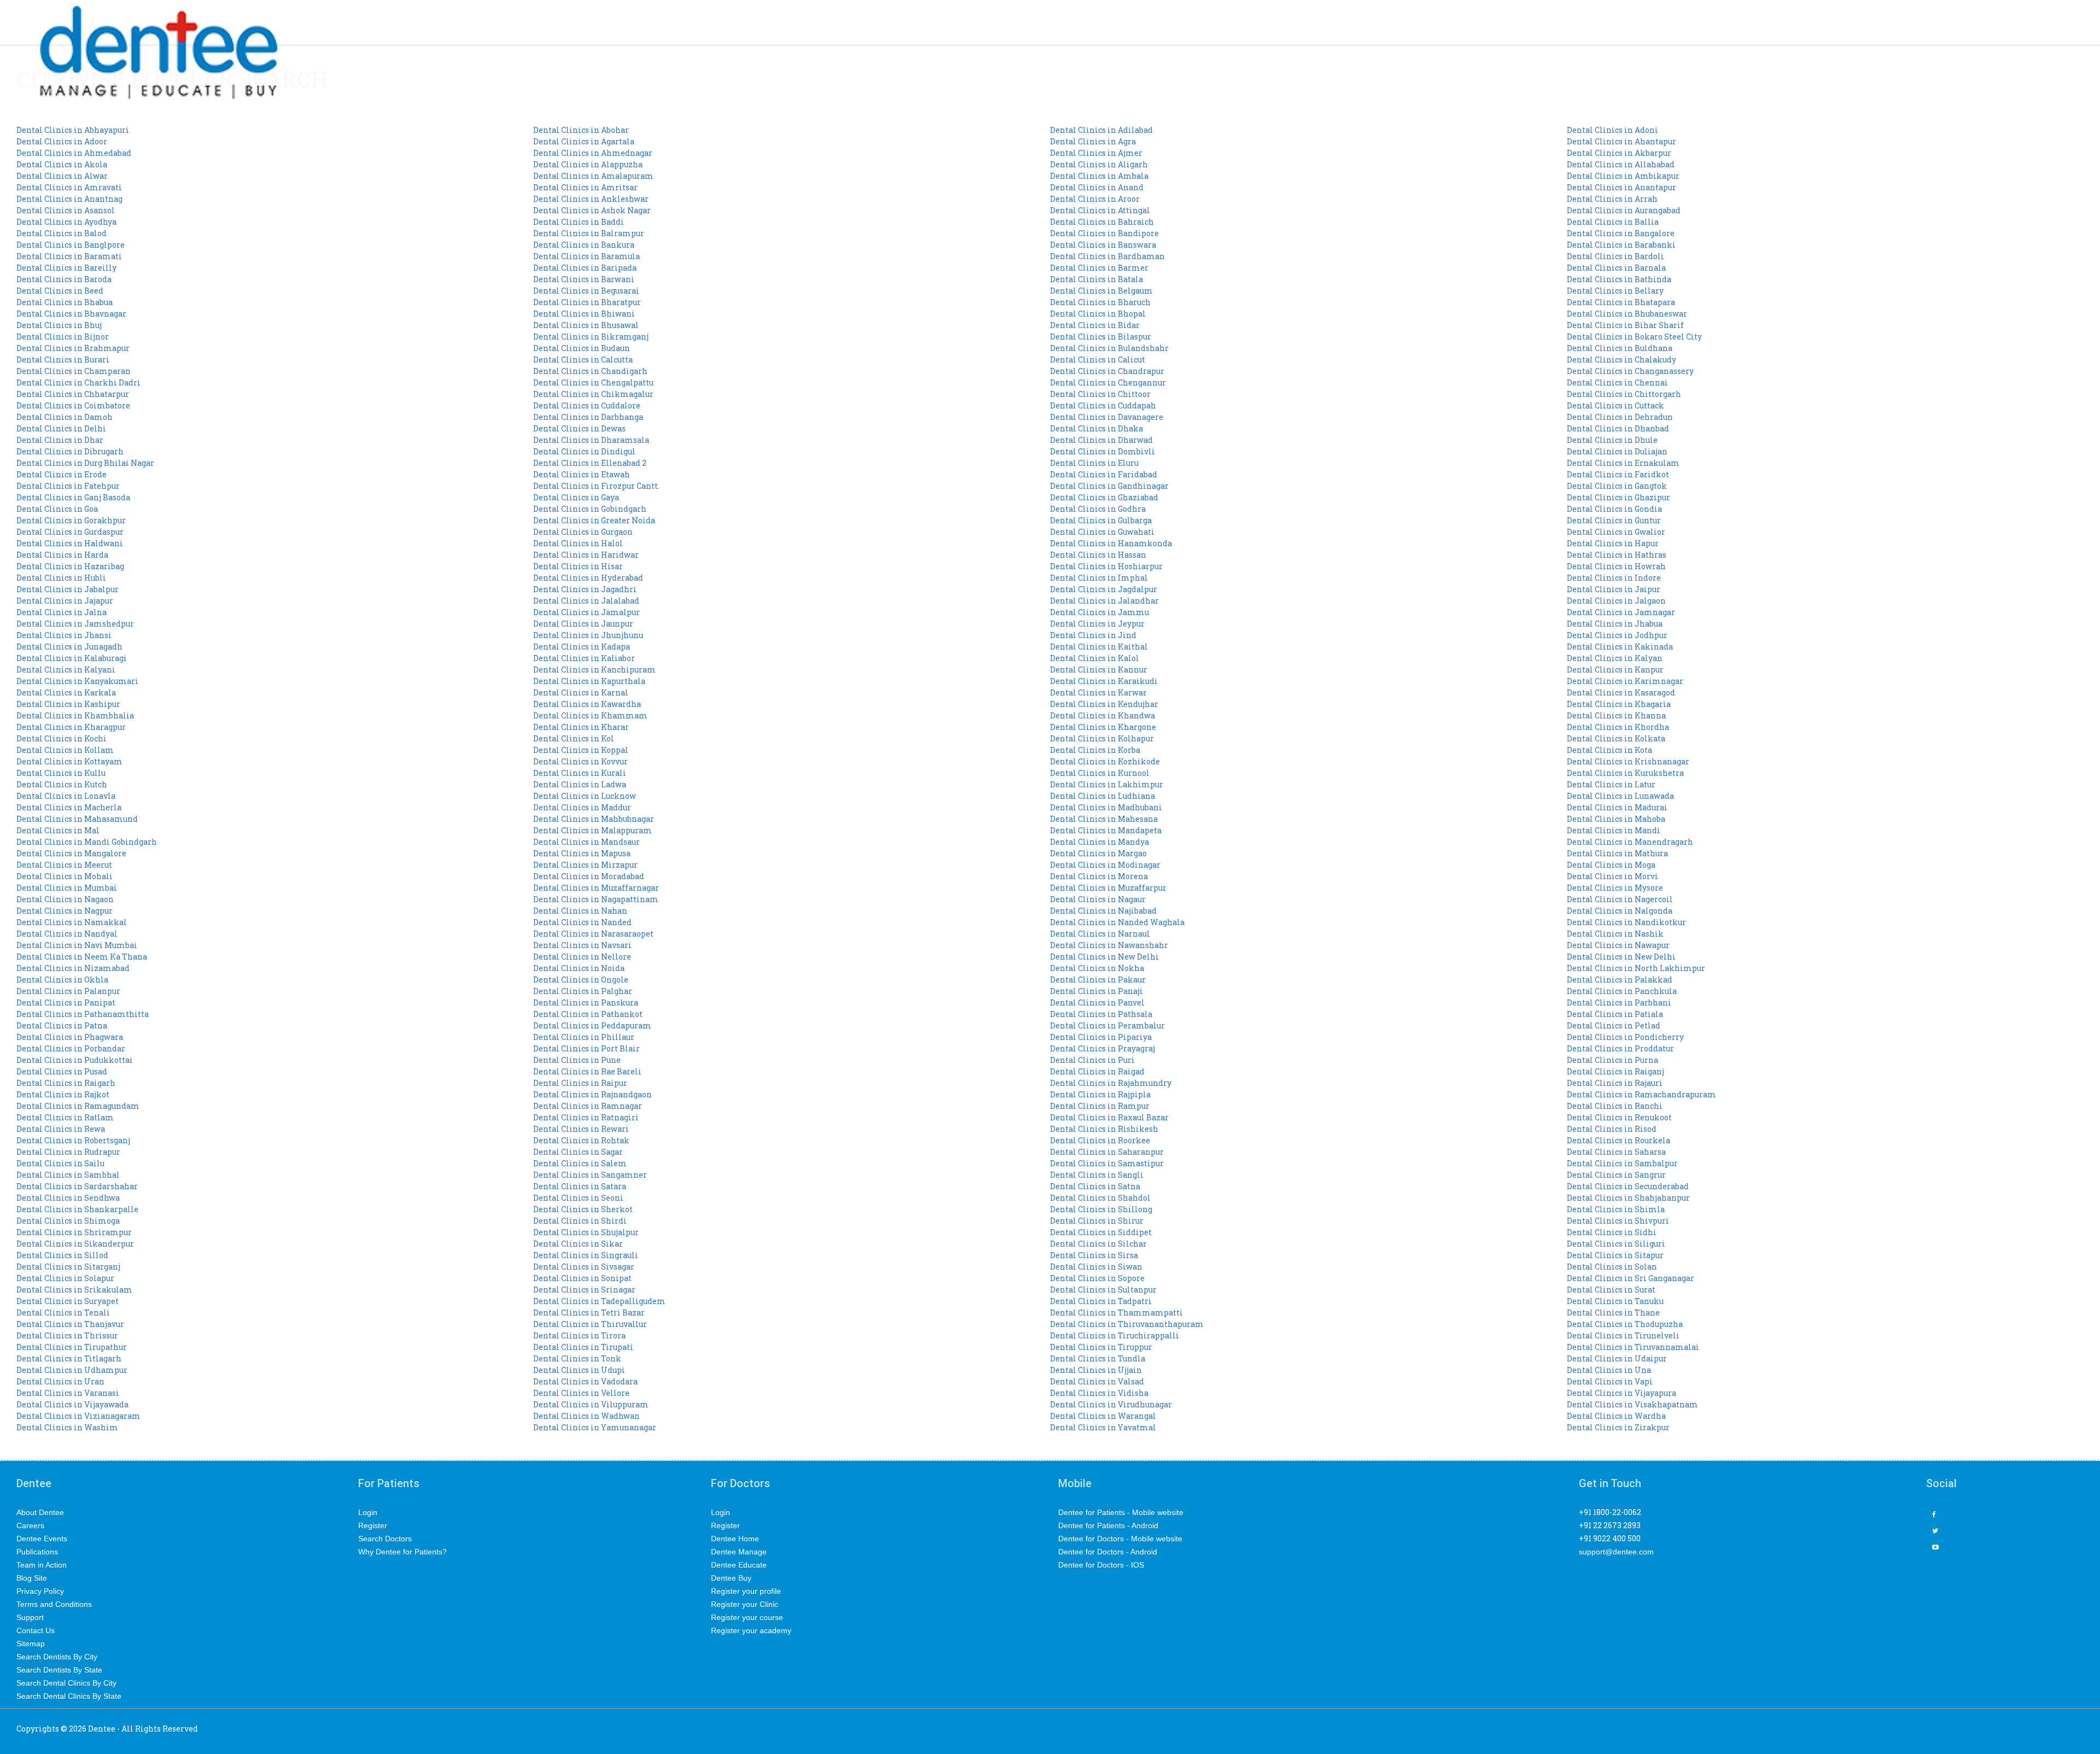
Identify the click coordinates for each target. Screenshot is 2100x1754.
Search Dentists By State (59, 1670)
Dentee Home (735, 1539)
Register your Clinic (745, 1604)
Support (30, 1617)
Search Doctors (385, 1539)
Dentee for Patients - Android (1108, 1525)
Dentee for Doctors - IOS (1101, 1565)
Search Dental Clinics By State (69, 1696)
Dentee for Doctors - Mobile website (1120, 1539)
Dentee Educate (739, 1565)
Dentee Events (42, 1539)
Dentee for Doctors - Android (1108, 1552)
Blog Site (32, 1578)
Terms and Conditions (54, 1604)
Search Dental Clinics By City (66, 1683)
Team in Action (42, 1565)
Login (368, 1512)
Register (373, 1525)
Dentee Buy (731, 1578)
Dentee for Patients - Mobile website (1121, 1512)
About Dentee (40, 1512)
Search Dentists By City (57, 1657)
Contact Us (36, 1630)
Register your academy (751, 1630)
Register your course (747, 1617)
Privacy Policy (40, 1591)
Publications (37, 1552)
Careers (30, 1525)
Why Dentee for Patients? (402, 1552)
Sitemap (31, 1644)
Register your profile (746, 1591)
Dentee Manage (739, 1552)
